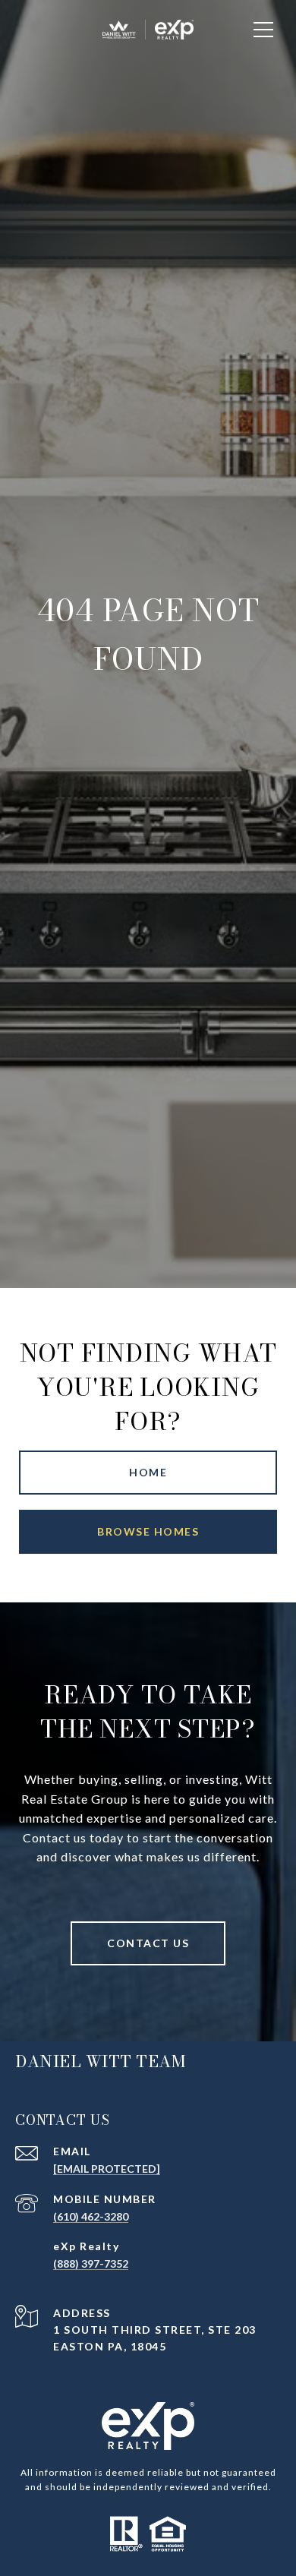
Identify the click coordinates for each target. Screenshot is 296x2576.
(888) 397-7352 (91, 2263)
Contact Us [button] (148, 1943)
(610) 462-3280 (91, 2216)
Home (148, 1472)
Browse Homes (148, 1531)
